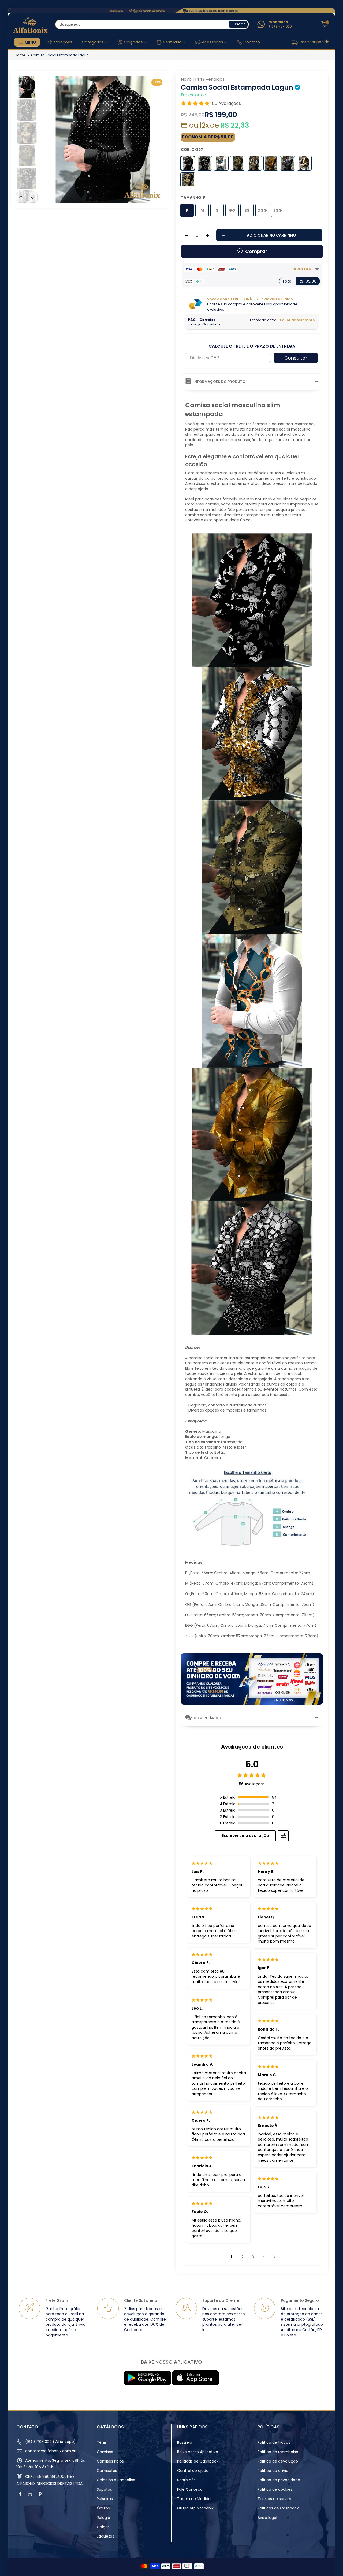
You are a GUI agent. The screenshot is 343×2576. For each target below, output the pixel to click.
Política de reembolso (278, 2452)
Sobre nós (186, 2480)
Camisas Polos (110, 2461)
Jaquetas (105, 2536)
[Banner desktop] (171, 11)
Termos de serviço (275, 2499)
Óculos (103, 2508)
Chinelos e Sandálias (116, 2480)
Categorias (93, 42)
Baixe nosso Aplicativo (198, 2452)
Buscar (238, 24)
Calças (103, 2527)
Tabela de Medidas (195, 2499)
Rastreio (185, 2442)
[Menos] (185, 236)
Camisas (105, 2452)
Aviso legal (267, 2518)
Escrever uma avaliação (245, 1835)
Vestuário (172, 42)
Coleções (63, 42)
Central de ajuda (193, 2471)
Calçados (133, 42)
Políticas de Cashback (198, 2461)
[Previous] (49, 139)
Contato (252, 42)
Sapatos (104, 2489)
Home (20, 55)
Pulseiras (105, 2499)
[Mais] (209, 236)
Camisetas (107, 2471)
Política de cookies (275, 2489)
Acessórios (212, 42)
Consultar (296, 358)
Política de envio (273, 2471)
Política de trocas (274, 2442)
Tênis (102, 2442)
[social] (21, 2494)
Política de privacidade (279, 2480)
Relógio (103, 2518)
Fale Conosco (190, 2489)
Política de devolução (278, 2461)
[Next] (157, 139)
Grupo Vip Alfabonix (195, 2508)
